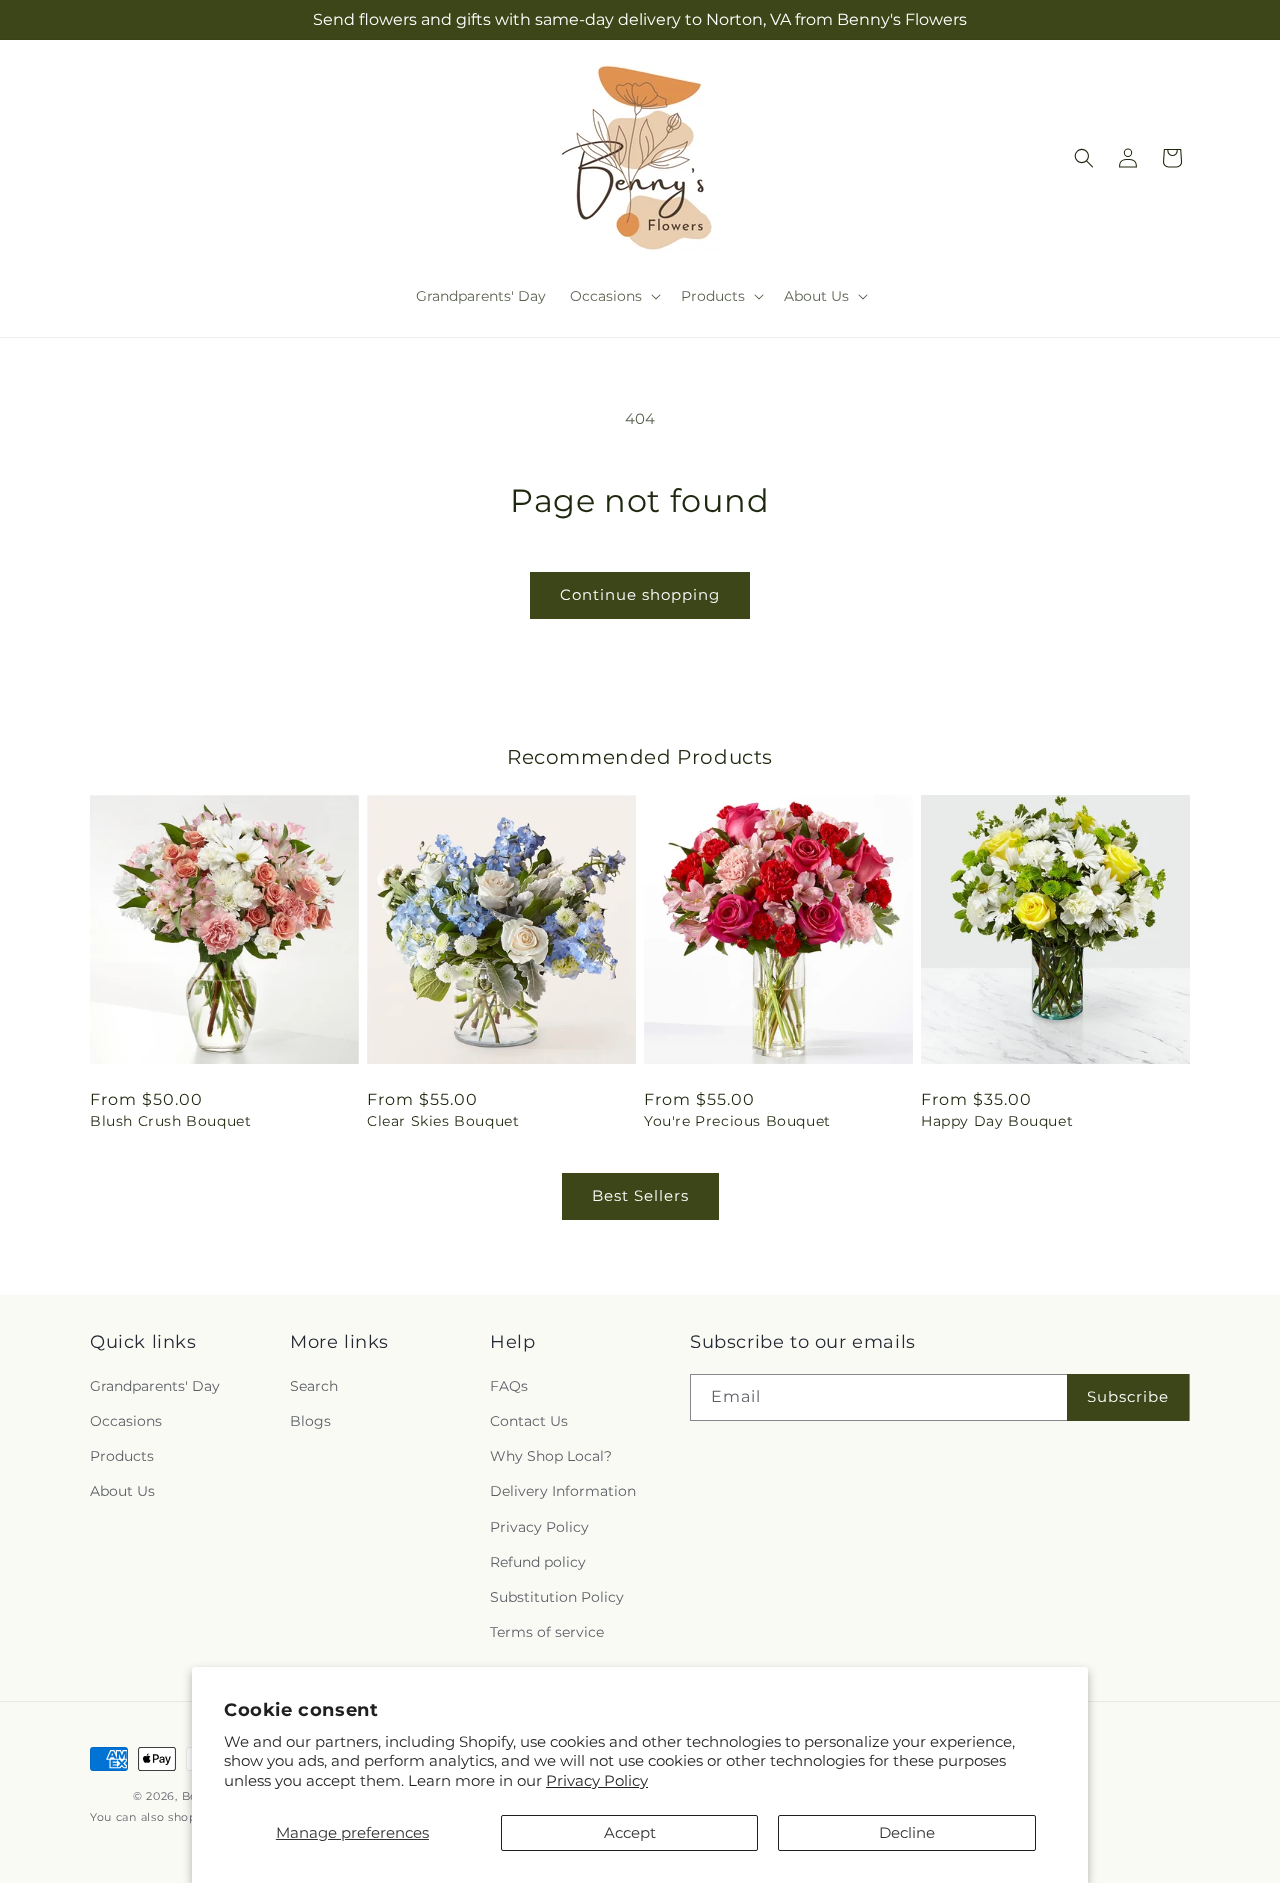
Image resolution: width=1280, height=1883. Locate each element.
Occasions (126, 1422)
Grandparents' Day (155, 1386)
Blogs (310, 1422)
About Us (122, 1492)
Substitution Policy (557, 1597)
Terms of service (547, 1633)
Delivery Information (563, 1492)
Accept (630, 1832)
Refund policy (538, 1562)
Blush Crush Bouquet (170, 1121)
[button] (613, 296)
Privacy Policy (597, 1780)
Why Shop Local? (551, 1457)
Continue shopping (640, 594)
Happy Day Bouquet (997, 1121)
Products (122, 1457)
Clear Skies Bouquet (443, 1121)
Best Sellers (640, 1195)
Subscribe (1128, 1397)
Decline (907, 1832)
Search (314, 1386)
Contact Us (529, 1422)
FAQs (509, 1386)
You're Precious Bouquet (737, 1121)
